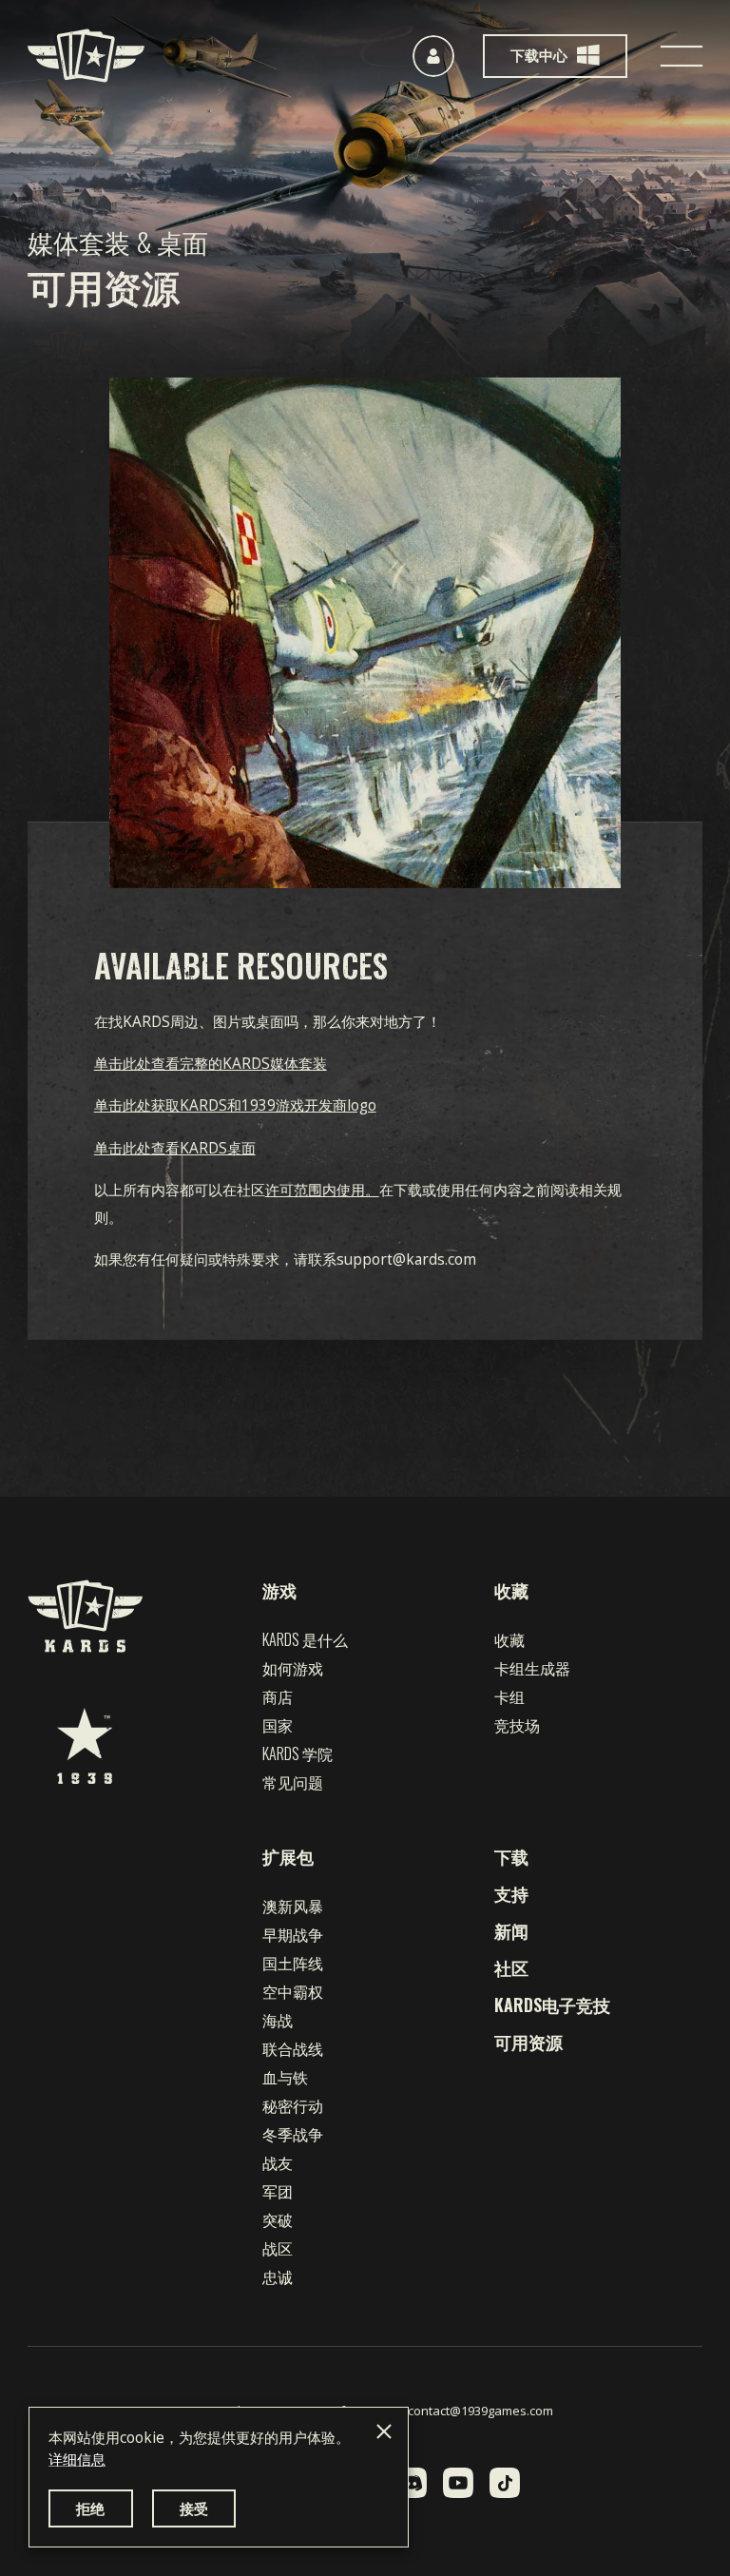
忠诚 (278, 2276)
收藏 (511, 1590)
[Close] (384, 2431)
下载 (511, 1856)
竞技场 (517, 1725)
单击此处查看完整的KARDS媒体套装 (211, 1064)
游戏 (279, 1590)
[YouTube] (458, 2483)
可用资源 (528, 2042)
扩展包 (288, 1856)
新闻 (511, 1930)
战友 (278, 2162)
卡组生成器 (532, 1668)
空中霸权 (293, 1991)
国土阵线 (293, 1963)
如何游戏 (293, 1668)
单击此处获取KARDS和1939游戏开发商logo (235, 1105)
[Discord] (412, 2483)
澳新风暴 (293, 1906)
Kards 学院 (298, 1753)
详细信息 (77, 2460)
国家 (278, 1725)
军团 (278, 2191)
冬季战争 (293, 2134)
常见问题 (293, 1782)
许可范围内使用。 (322, 1190)
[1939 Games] (85, 1746)
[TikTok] (505, 2483)
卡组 (509, 1696)
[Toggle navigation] (682, 56)
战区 (278, 2248)
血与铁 (285, 2077)
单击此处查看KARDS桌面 (175, 1148)
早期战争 (293, 1934)
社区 (511, 1967)
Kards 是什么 (305, 1639)
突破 (278, 2219)
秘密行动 (293, 2105)
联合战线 (293, 2048)
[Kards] (86, 56)
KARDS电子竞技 (552, 2005)
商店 (278, 1696)
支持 (511, 1893)
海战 (278, 2020)
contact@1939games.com (480, 2411)
